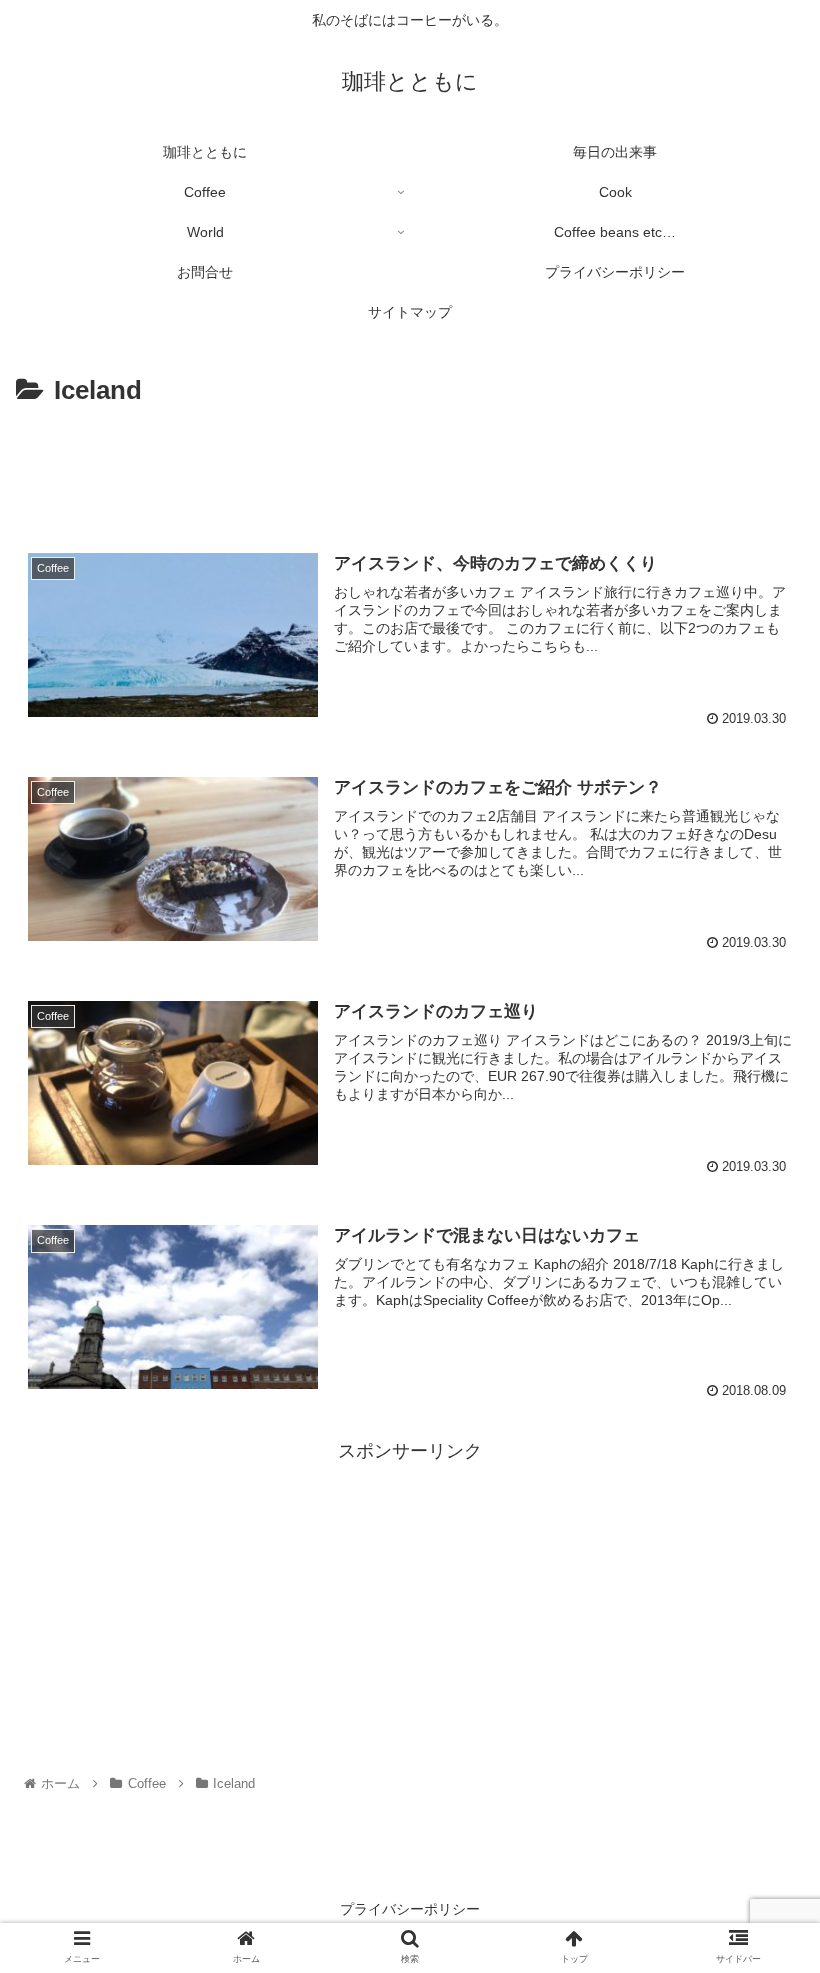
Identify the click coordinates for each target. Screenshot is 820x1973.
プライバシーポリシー (410, 1909)
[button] (758, 1719)
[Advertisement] (410, 468)
